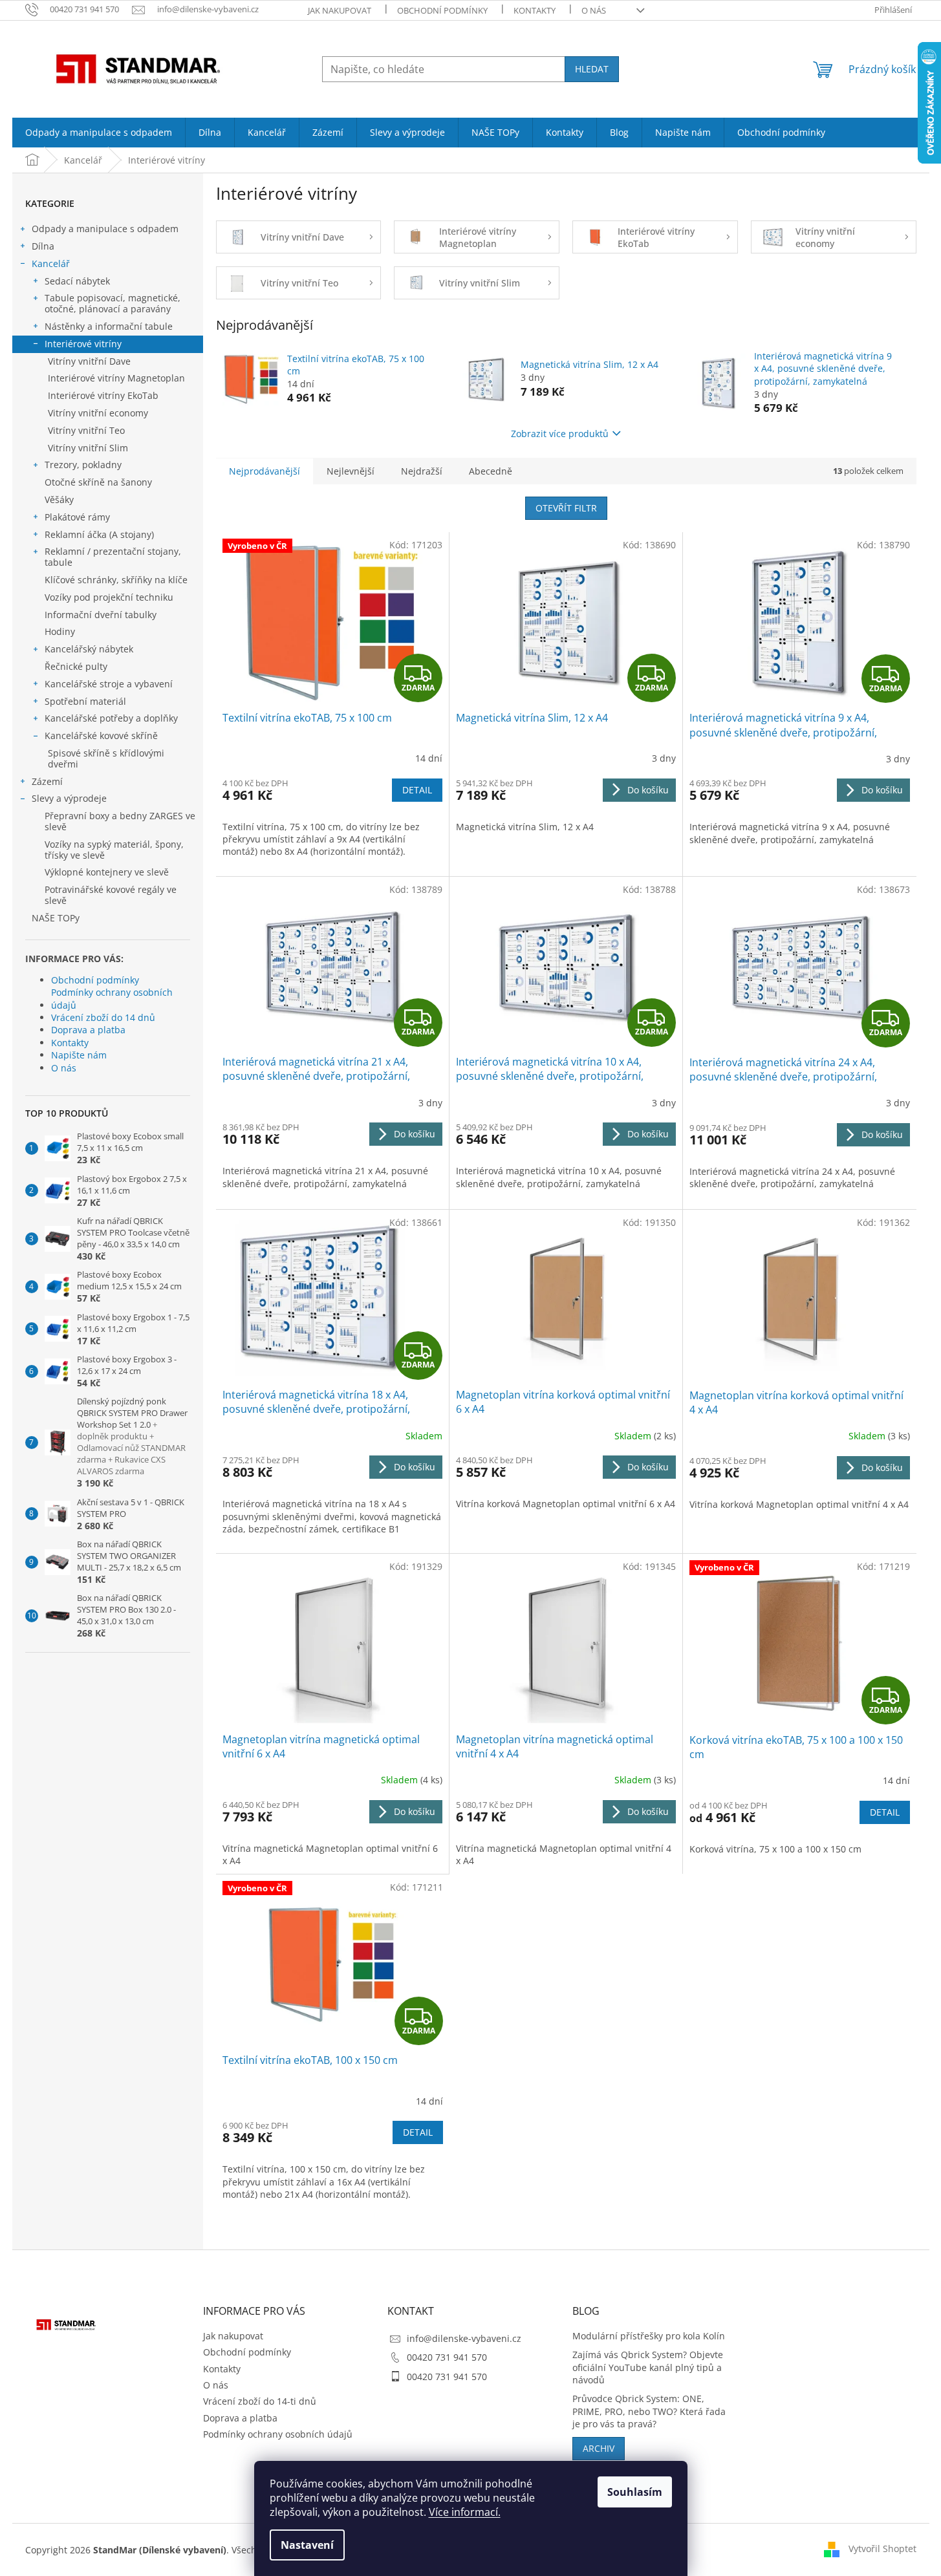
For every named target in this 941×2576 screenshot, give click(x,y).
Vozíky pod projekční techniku (109, 597)
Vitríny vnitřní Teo (86, 430)
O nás (594, 10)
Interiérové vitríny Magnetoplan (116, 378)
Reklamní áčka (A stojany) (99, 534)
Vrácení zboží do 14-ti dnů (260, 2401)
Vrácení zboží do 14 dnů (103, 1017)
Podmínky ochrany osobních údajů (112, 998)
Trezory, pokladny (83, 465)
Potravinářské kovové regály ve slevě (111, 895)
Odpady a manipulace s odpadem (105, 229)
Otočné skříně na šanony (98, 482)
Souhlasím (635, 2492)
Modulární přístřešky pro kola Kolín (649, 2336)
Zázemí (47, 781)
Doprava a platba (88, 1030)
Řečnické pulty (76, 666)
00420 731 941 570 (447, 2357)
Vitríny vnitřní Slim (88, 448)
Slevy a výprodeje (69, 798)
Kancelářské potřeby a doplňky (111, 718)
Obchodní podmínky (442, 10)
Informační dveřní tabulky (101, 615)
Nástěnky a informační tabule (109, 326)
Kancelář (51, 263)
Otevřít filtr (566, 508)
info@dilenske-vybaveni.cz (464, 2338)
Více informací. (465, 2512)
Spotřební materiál (85, 701)
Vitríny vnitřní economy (98, 413)
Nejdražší (422, 471)
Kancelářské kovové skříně (101, 735)
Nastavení (307, 2545)
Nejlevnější (351, 471)
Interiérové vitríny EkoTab (103, 395)
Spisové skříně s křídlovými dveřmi (106, 758)
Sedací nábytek (77, 281)
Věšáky (59, 499)
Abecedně (491, 471)
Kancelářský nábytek (89, 649)
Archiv (599, 2448)
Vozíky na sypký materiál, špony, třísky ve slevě (114, 850)
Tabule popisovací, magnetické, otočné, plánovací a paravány (113, 303)
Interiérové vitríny (83, 344)
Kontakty (535, 10)
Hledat (592, 69)
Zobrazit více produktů (560, 434)
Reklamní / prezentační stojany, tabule (113, 557)
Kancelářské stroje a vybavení (109, 684)
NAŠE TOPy (56, 918)
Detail (417, 790)
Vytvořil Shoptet (882, 2549)
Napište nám (79, 1055)
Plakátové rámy (77, 517)
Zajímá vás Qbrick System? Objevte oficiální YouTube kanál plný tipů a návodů (648, 2367)
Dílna (43, 246)
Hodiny (60, 631)
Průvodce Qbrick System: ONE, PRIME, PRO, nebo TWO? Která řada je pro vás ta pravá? (649, 2411)
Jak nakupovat (340, 10)
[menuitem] (99, 133)
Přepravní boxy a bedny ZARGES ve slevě (120, 821)
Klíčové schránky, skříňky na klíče (116, 580)
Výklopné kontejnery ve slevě (107, 872)
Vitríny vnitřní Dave (89, 361)
